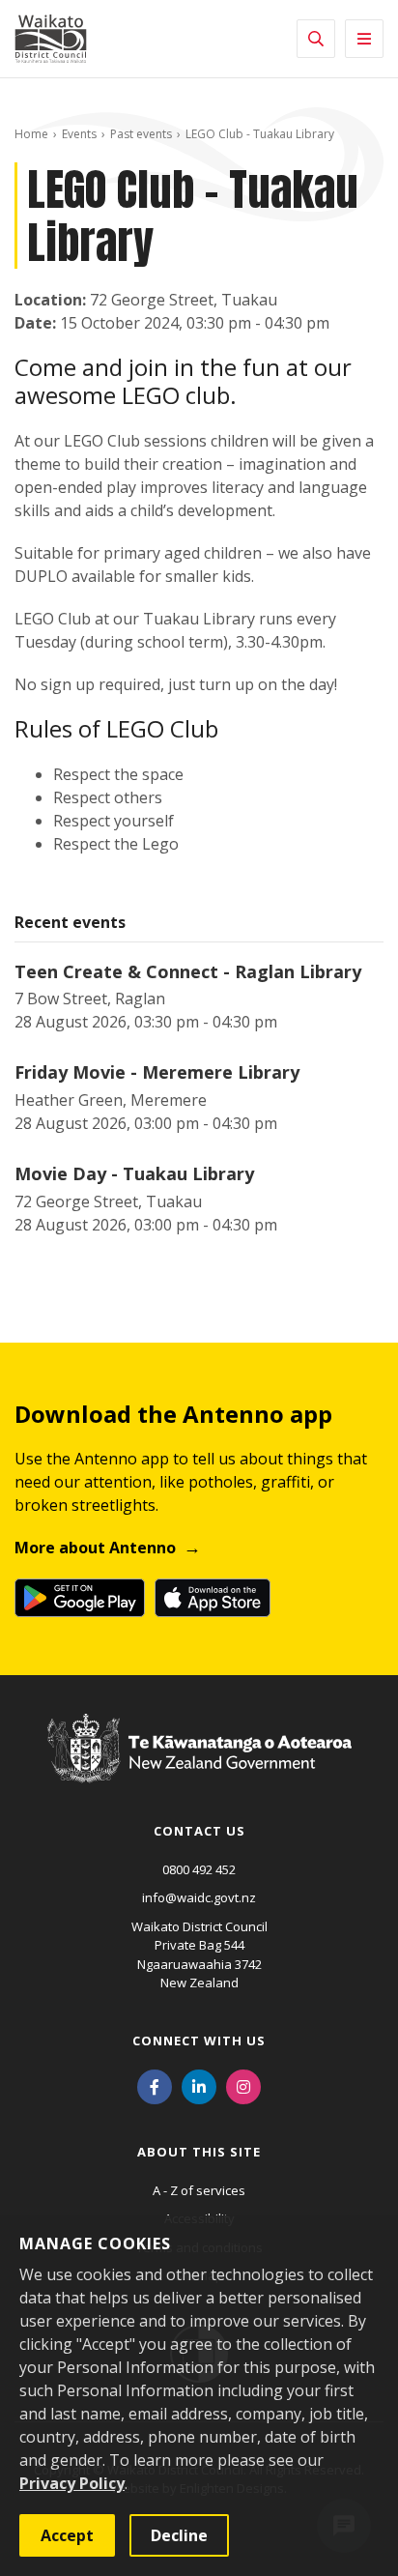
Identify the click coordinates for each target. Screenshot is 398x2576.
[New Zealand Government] (199, 1767)
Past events (141, 134)
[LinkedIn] (199, 2086)
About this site (199, 2152)
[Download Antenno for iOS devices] (213, 1598)
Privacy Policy (72, 2483)
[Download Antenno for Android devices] (80, 1598)
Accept (67, 2535)
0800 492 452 (199, 1869)
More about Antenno (95, 1548)
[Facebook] (155, 2086)
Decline (179, 2535)
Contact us (199, 1831)
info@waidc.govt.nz (199, 1897)
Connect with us (199, 2041)
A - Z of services (199, 2190)
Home (31, 134)
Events (79, 134)
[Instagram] (243, 2086)
